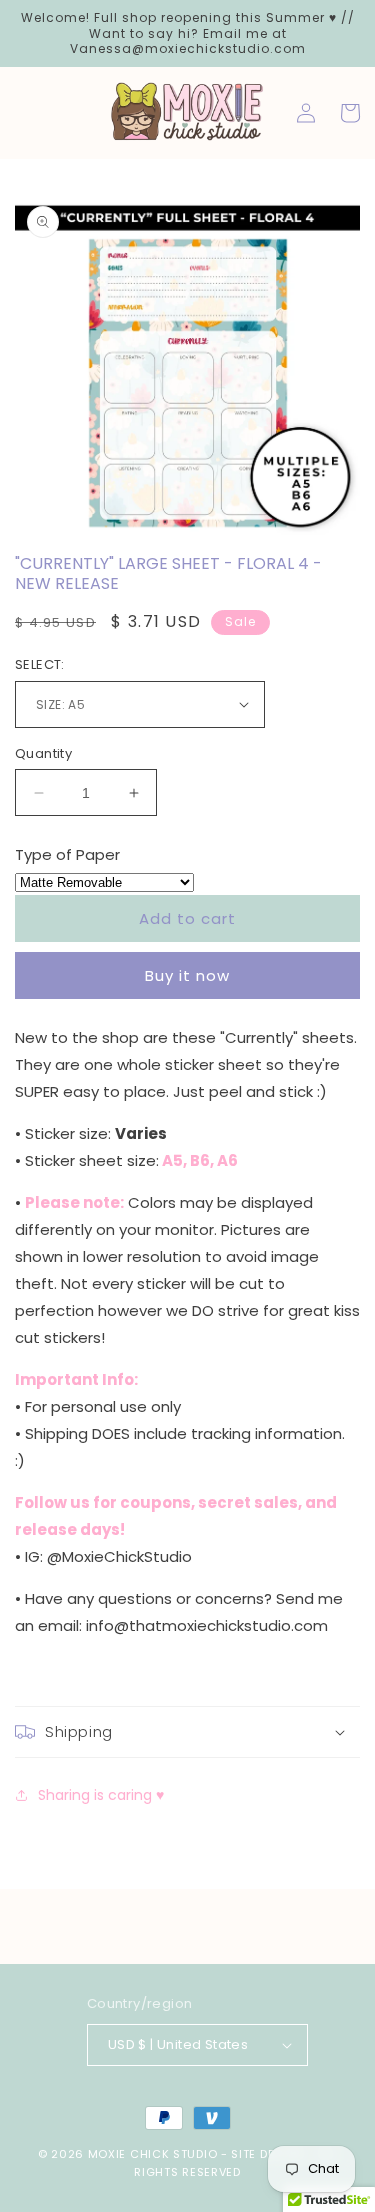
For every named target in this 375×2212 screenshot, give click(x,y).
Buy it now (187, 975)
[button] (187, 1732)
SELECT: (40, 664)
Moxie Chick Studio (153, 2154)
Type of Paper (67, 854)
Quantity (43, 753)
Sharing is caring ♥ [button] (101, 1795)
